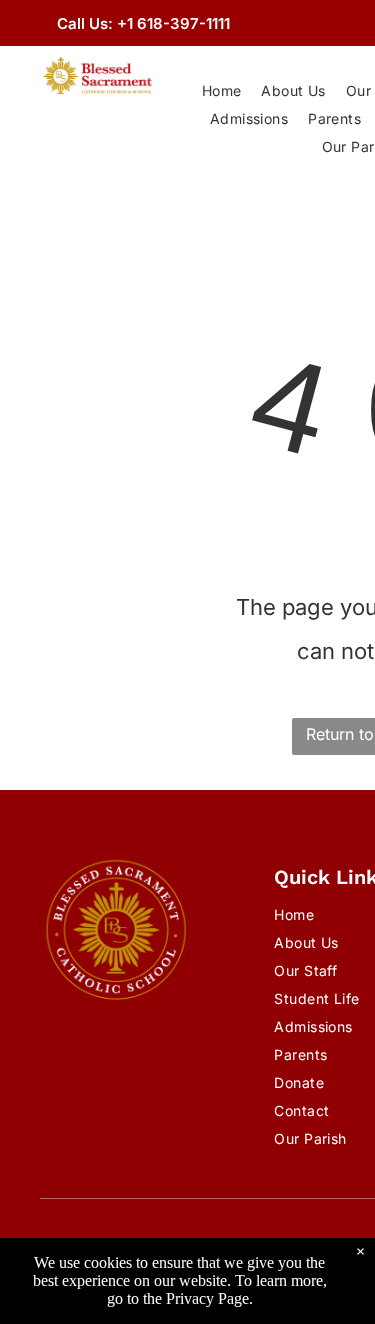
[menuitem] (222, 91)
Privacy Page (207, 1298)
